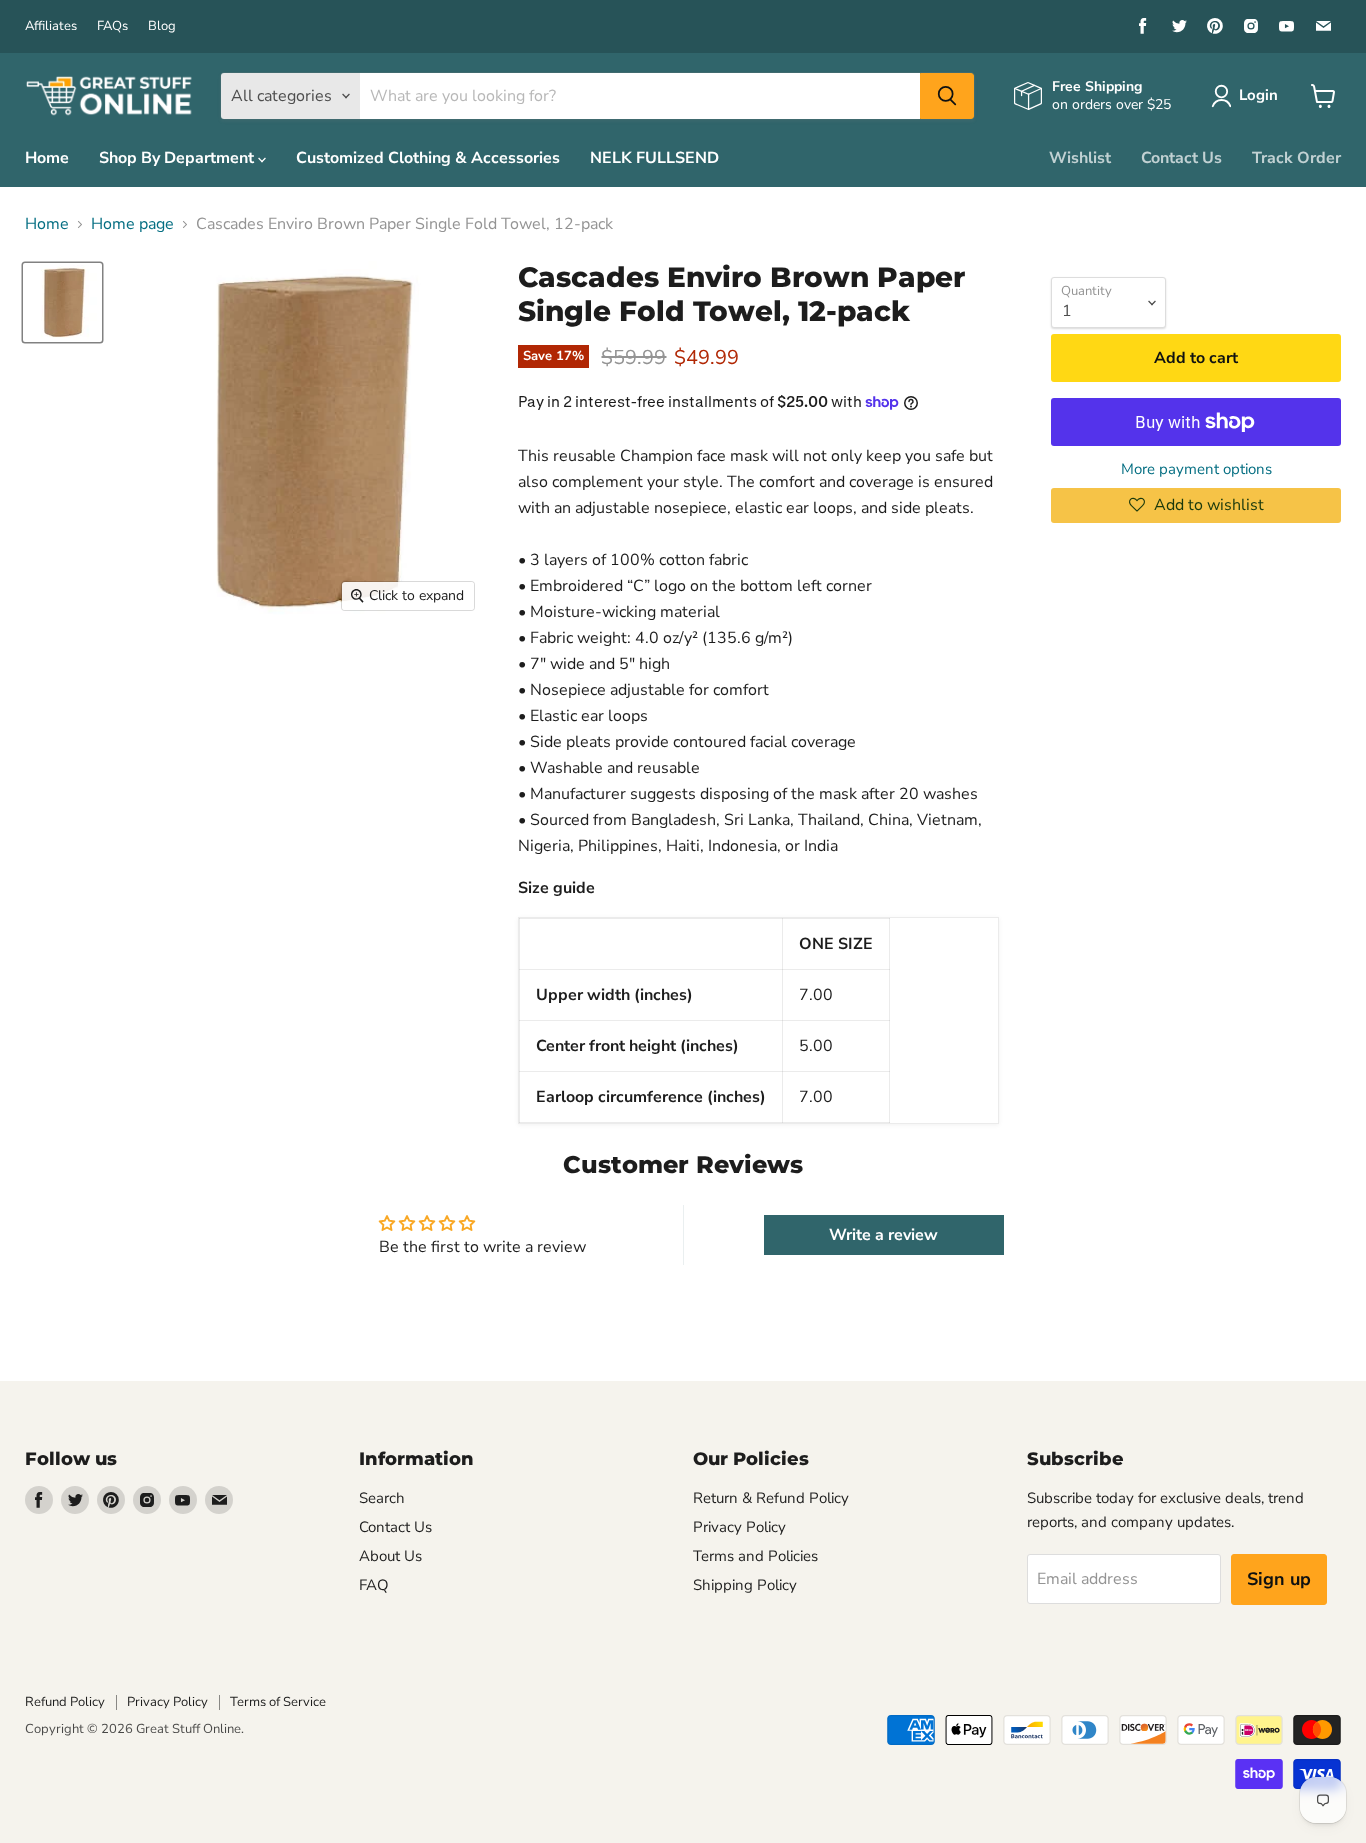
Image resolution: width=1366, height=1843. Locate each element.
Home (47, 158)
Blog (162, 26)
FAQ (374, 1585)
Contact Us (1181, 158)
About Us (390, 1556)
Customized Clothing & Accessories (428, 158)
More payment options (1196, 469)
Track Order (1296, 158)
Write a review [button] (883, 1235)
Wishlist (1080, 158)
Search (382, 1498)
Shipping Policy (745, 1585)
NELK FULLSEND (654, 158)
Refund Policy (65, 1702)
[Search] (947, 96)
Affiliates (51, 26)
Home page (132, 224)
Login (1258, 95)
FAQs (112, 26)
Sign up (1279, 1579)
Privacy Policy (739, 1527)
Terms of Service (278, 1702)
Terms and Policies (755, 1556)
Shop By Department (178, 158)
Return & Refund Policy (771, 1498)
